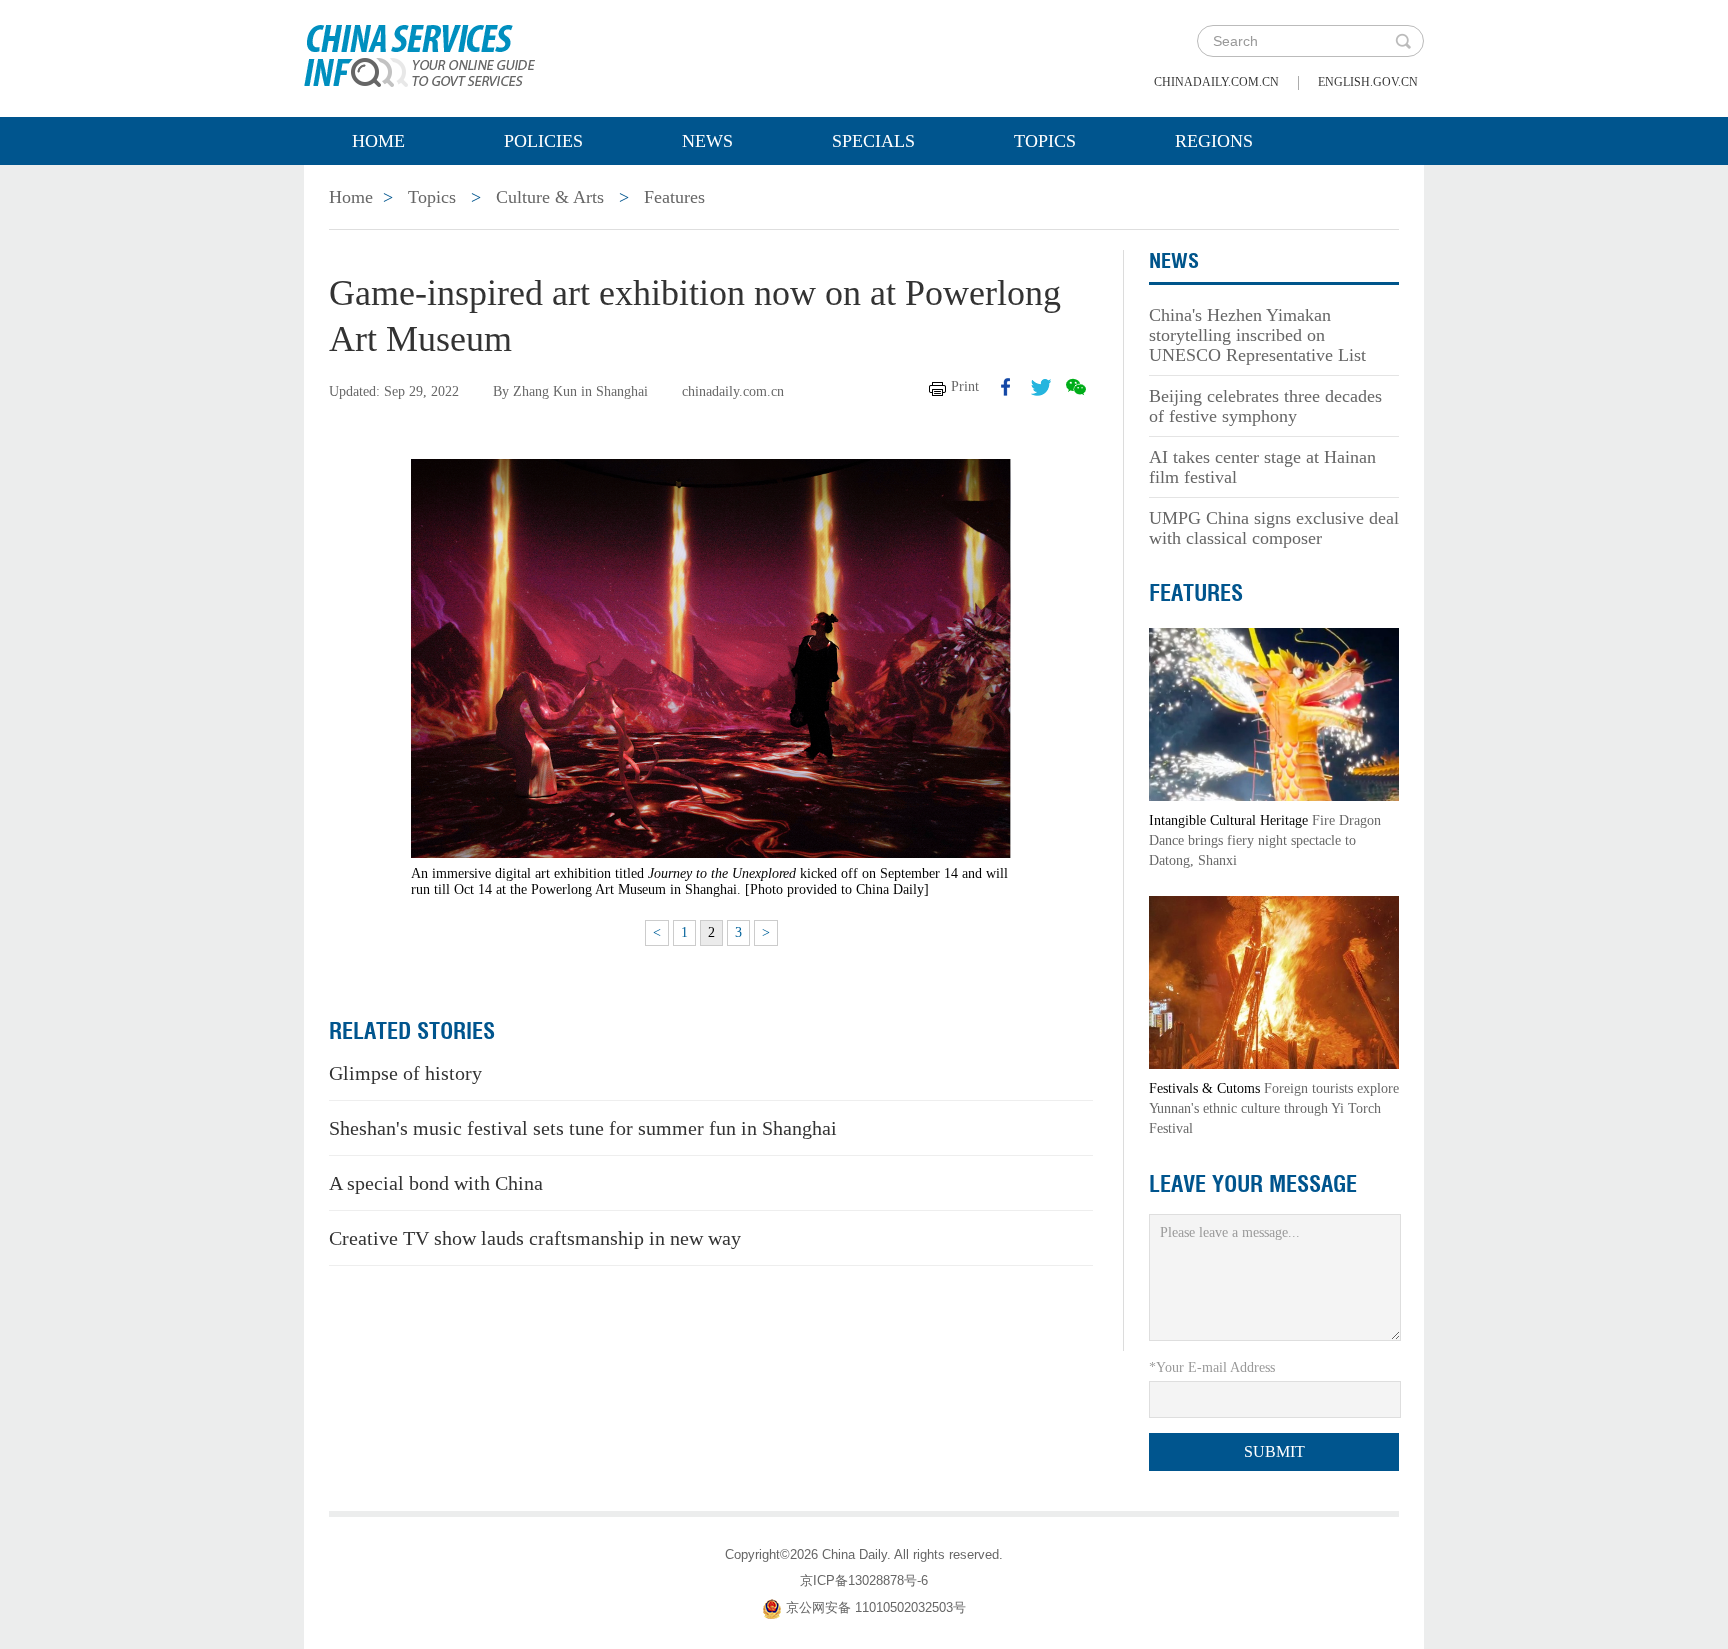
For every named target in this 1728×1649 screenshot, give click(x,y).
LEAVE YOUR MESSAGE (1253, 1184)
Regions (1214, 141)
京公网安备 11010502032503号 (876, 1607)
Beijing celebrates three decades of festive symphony (1265, 406)
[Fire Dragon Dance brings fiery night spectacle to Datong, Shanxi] (1274, 713)
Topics (1045, 141)
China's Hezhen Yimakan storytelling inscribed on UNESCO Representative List (1257, 335)
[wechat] (1076, 387)
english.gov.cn (1368, 82)
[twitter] (1041, 387)
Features (674, 197)
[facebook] (1006, 387)
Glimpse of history (405, 1073)
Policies (543, 141)
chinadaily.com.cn (1216, 82)
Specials (873, 141)
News (707, 141)
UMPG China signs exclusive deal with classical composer (1274, 528)
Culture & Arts (550, 197)
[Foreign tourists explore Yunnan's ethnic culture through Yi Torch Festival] (1274, 981)
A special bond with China (436, 1183)
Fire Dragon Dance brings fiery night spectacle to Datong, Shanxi (1265, 840)
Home (378, 141)
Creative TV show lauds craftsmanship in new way (535, 1238)
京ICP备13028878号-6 (864, 1580)
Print (965, 386)
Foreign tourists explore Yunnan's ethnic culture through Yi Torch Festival (1274, 1108)
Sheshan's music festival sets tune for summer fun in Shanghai (583, 1128)
